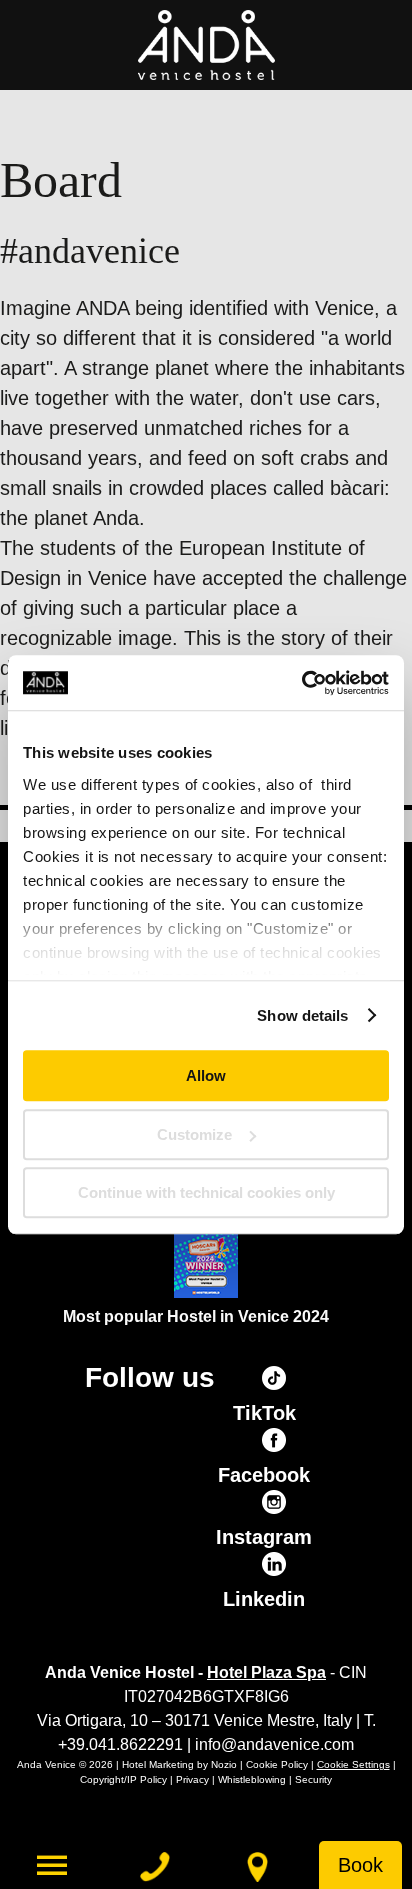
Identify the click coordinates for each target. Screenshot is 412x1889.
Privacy (192, 1779)
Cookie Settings (353, 1764)
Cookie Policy (277, 1764)
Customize (194, 1134)
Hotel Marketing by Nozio (179, 1764)
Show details (302, 1015)
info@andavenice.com (274, 1744)
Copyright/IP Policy (123, 1779)
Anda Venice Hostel (206, 45)
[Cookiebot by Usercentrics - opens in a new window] (301, 683)
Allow (206, 1075)
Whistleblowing (252, 1779)
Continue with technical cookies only (206, 1192)
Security (313, 1779)
